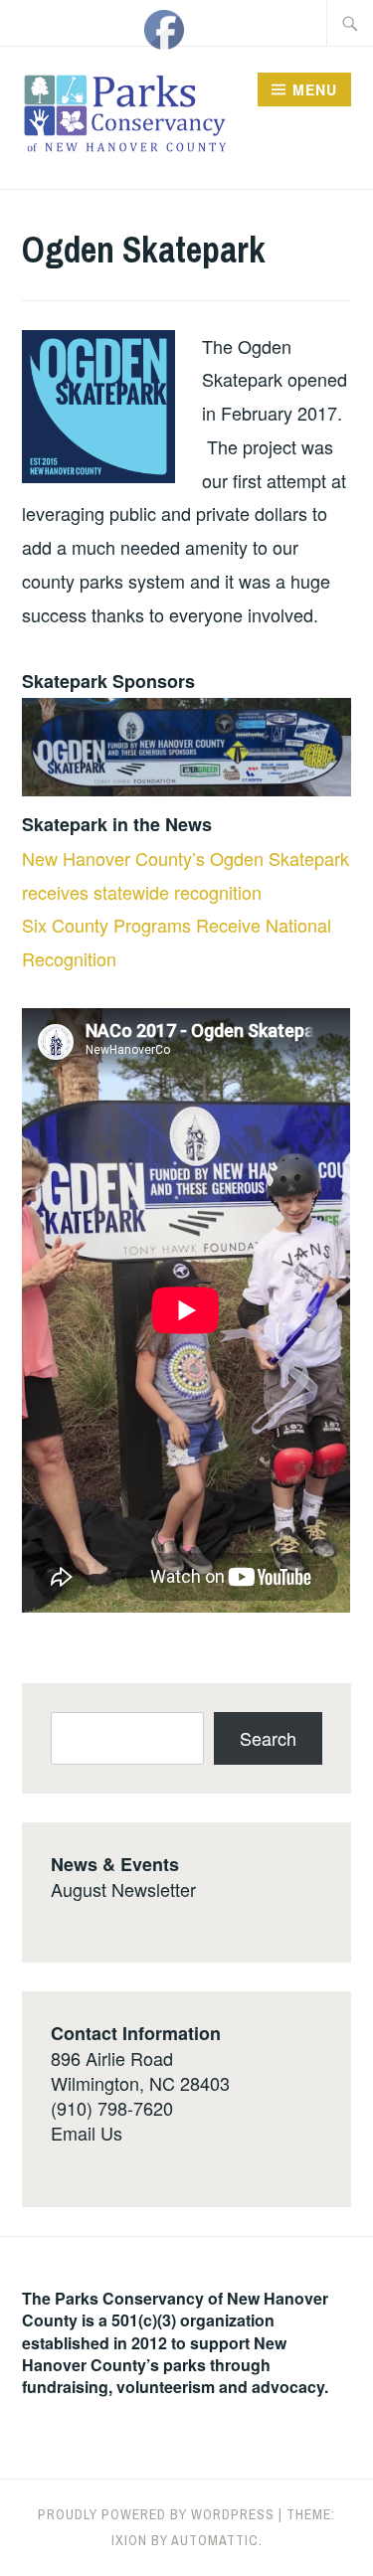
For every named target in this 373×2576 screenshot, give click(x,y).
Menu (315, 89)
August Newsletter (123, 1889)
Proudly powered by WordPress (156, 2514)
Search (268, 1738)
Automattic (215, 2540)
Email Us (87, 2133)
